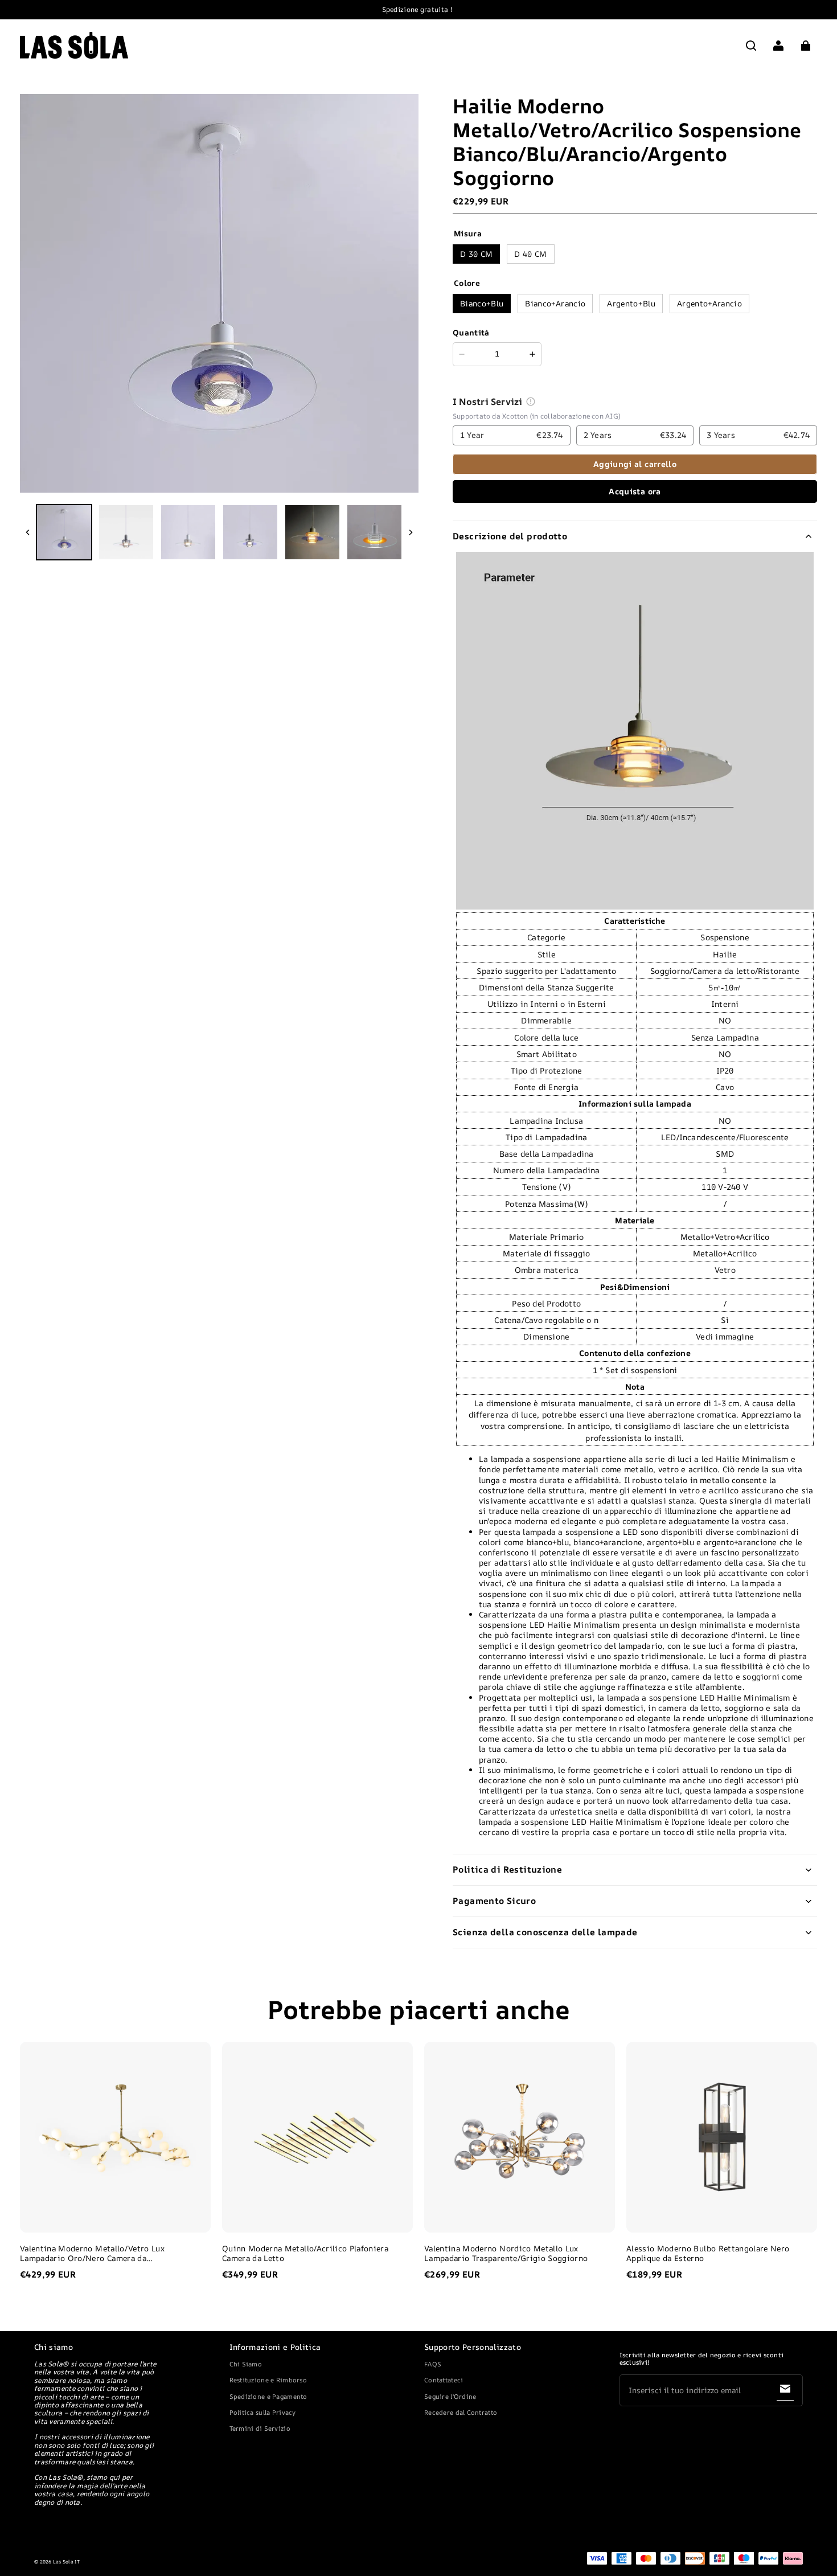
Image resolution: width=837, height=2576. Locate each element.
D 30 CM (476, 254)
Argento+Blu (631, 303)
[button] (751, 46)
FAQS (433, 2364)
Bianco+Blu (482, 303)
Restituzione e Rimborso (268, 2380)
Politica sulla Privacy (263, 2412)
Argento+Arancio (709, 303)
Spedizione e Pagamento (268, 2396)
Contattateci (444, 2380)
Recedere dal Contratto (461, 2412)
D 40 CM (530, 254)
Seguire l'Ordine (450, 2396)
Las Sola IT (67, 2562)
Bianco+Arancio (555, 303)
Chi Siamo (246, 2364)
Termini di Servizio (260, 2428)
